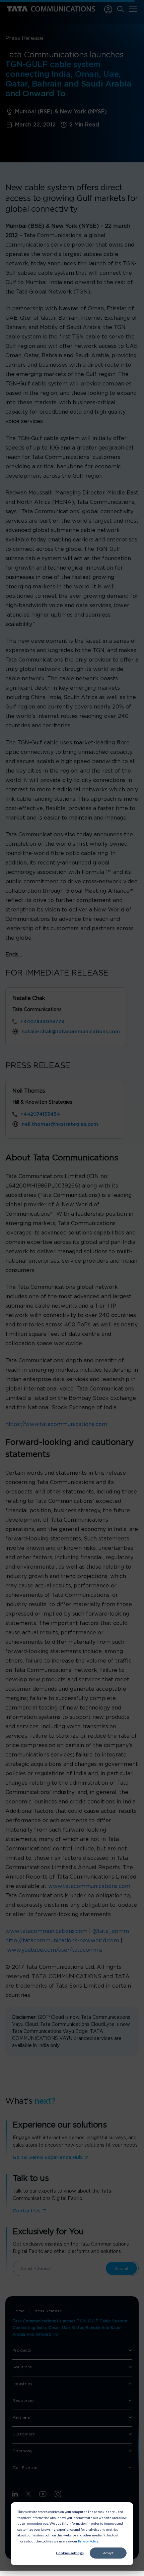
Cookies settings (70, 2553)
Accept (108, 2553)
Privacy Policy (88, 2541)
